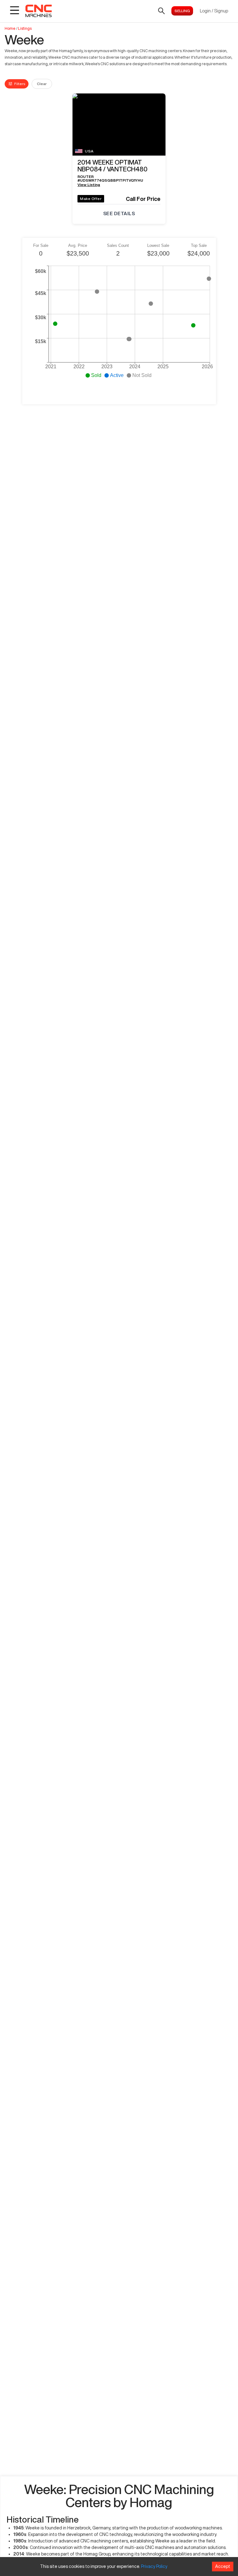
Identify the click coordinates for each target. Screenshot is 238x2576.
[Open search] (161, 11)
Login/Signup (214, 11)
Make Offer (91, 199)
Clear (42, 84)
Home (10, 28)
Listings (25, 28)
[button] (119, 167)
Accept (223, 2566)
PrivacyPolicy (154, 2566)
